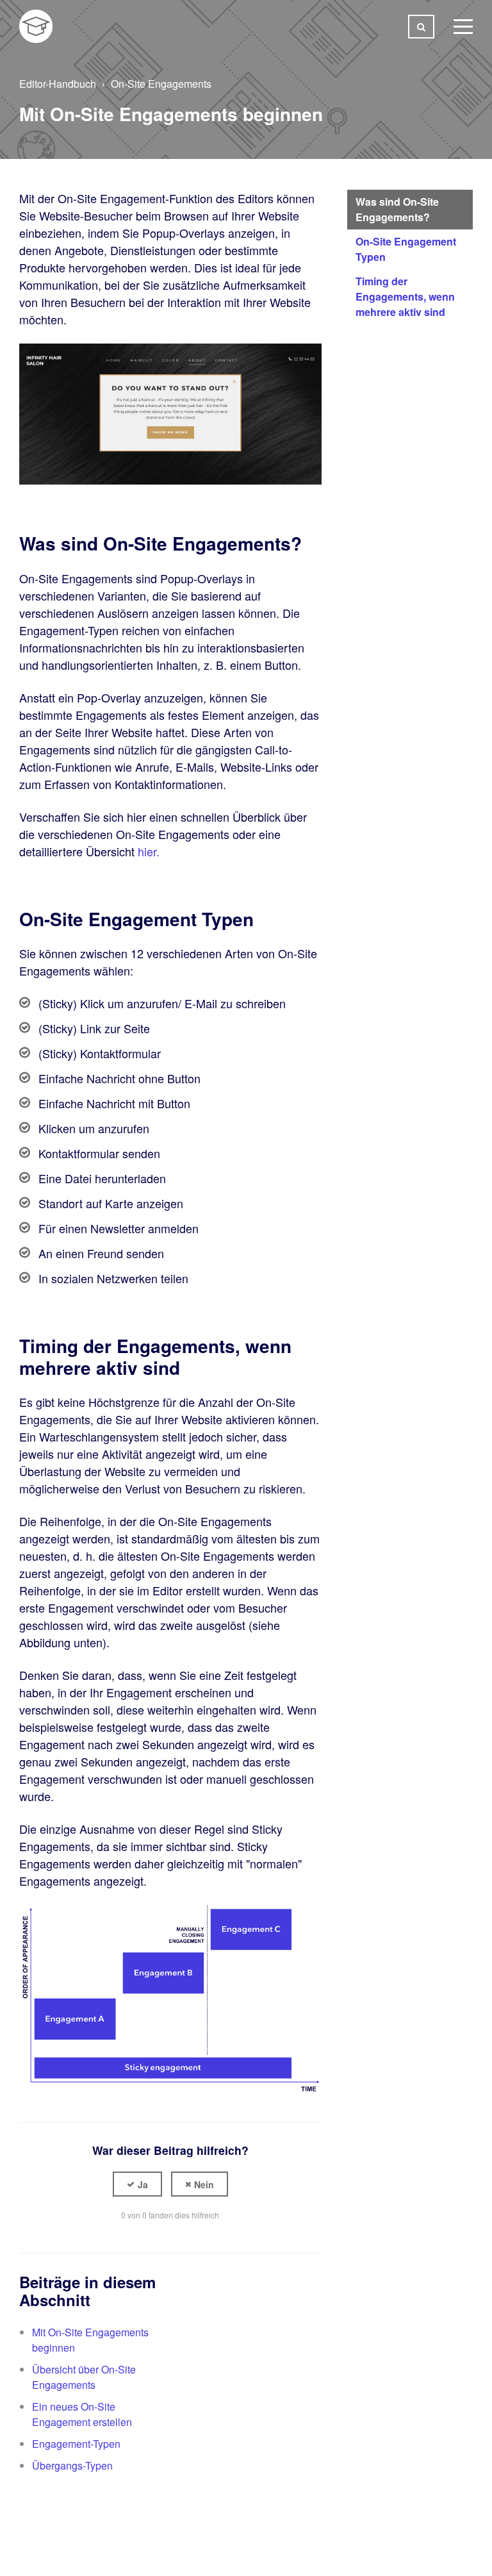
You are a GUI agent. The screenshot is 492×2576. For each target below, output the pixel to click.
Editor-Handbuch (58, 84)
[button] (137, 2184)
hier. (149, 851)
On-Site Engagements (161, 84)
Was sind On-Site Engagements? (397, 209)
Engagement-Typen (76, 2444)
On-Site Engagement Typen (406, 249)
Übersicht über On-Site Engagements (84, 2377)
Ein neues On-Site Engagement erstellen (82, 2414)
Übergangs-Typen (72, 2465)
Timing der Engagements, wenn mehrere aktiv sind (405, 296)
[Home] (36, 26)
